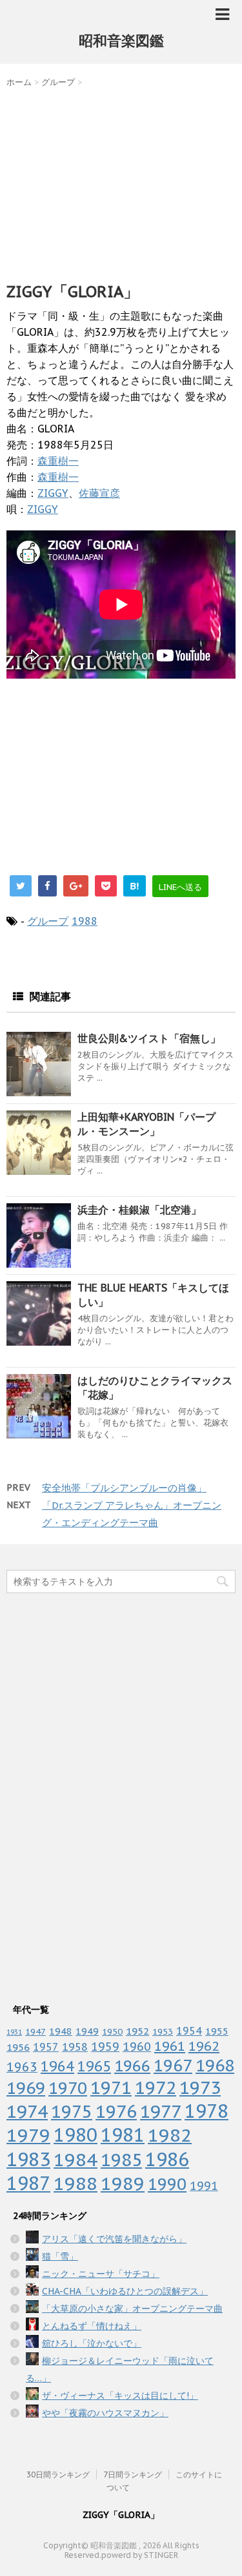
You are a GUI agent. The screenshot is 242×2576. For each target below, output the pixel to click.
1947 (35, 2031)
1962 (204, 2046)
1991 (204, 2186)
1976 (116, 2111)
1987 (28, 2183)
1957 (46, 2047)
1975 (72, 2111)
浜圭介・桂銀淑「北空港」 (139, 1210)
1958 (75, 2047)
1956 (18, 2047)
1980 (76, 2135)
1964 (57, 2066)
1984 (76, 2159)
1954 (189, 2031)
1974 (27, 2111)
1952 (137, 2031)
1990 (167, 2184)
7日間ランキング (133, 2474)
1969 (26, 2088)
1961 (170, 2046)
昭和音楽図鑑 (121, 41)
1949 (87, 2031)
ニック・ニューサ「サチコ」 (101, 2274)
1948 (61, 2031)
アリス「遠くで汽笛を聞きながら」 (114, 2239)
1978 (207, 2111)
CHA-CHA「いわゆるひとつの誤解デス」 (125, 2291)
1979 (28, 2135)
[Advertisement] (121, 182)
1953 (163, 2031)
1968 (215, 2065)
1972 (156, 2087)
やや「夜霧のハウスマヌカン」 (105, 2413)
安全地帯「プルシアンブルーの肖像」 (124, 1488)
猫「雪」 (60, 2256)
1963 (22, 2067)
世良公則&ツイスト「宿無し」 (149, 1038)
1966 (132, 2066)
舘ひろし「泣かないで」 (92, 2343)
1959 (105, 2047)
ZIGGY (53, 493)
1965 (94, 2066)
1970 (68, 2088)
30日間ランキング (58, 2474)
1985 (121, 2160)
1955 (217, 2031)
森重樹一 (58, 461)
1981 (123, 2135)
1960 (137, 2046)
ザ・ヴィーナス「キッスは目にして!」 (120, 2396)
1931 (14, 2032)
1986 (167, 2159)
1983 (28, 2159)
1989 (123, 2183)
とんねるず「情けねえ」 (92, 2326)
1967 (173, 2065)
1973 (200, 2087)
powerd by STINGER (140, 2555)
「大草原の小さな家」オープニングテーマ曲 (132, 2309)
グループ (48, 921)
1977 (161, 2111)
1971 (111, 2087)
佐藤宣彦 (99, 493)
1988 (85, 921)
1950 (112, 2031)
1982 (170, 2135)
